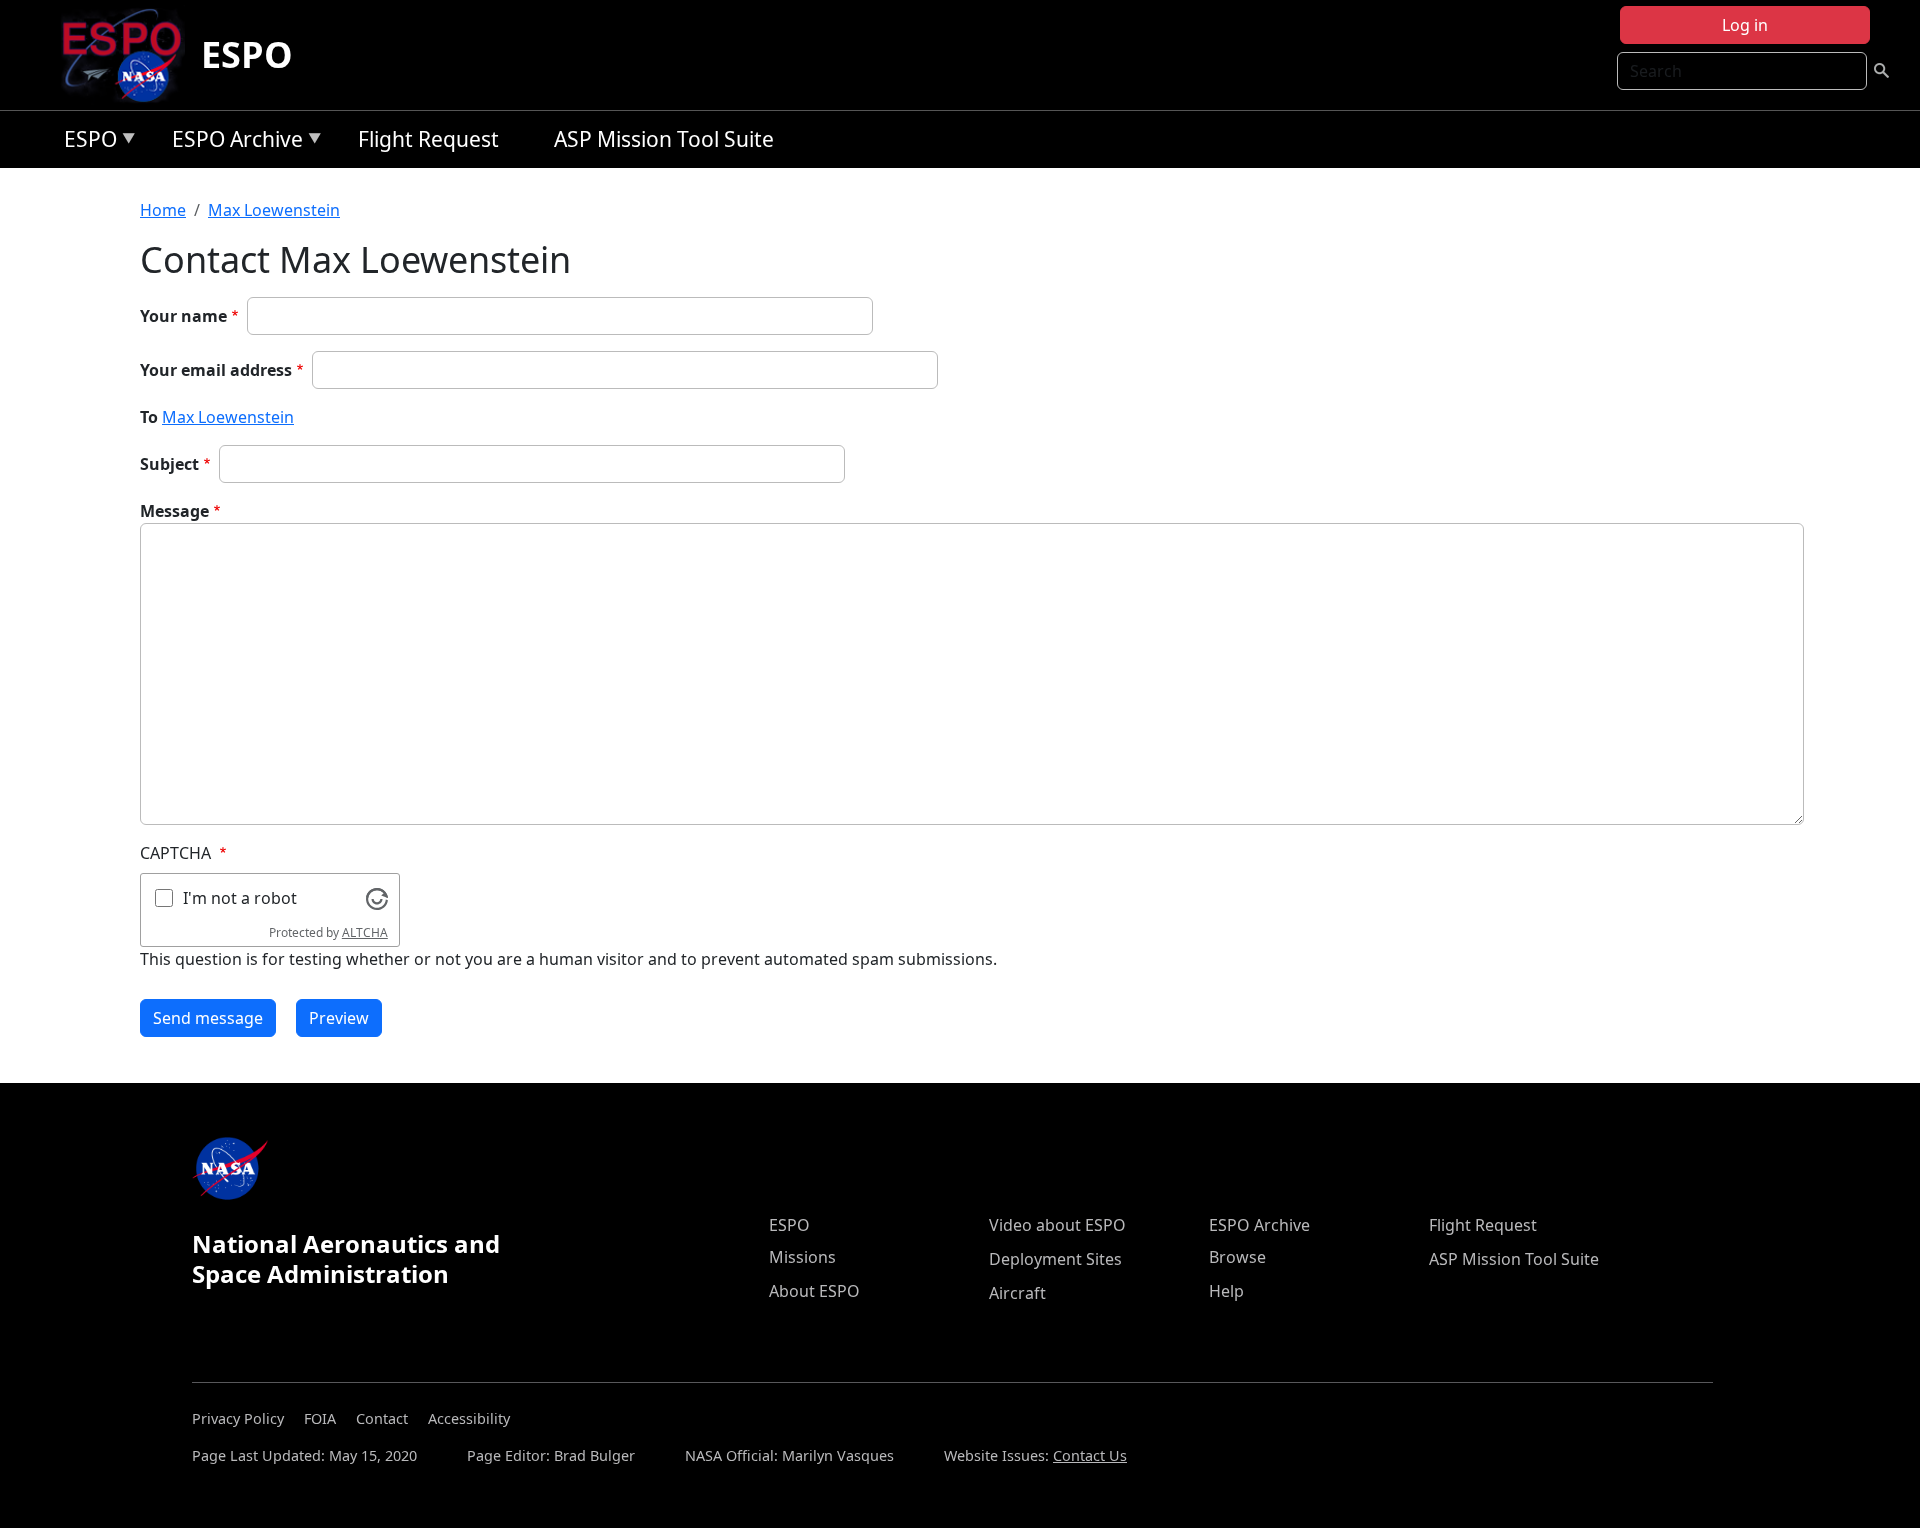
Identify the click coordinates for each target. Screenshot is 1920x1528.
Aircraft (1017, 1293)
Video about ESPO (1057, 1225)
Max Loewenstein (274, 210)
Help (1226, 1291)
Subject (169, 464)
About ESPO (814, 1291)
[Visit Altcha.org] (377, 897)
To (149, 417)
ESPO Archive (232, 142)
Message (174, 511)
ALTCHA (365, 932)
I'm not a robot (240, 898)
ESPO (247, 54)
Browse (1237, 1257)
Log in (1745, 25)
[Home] (129, 55)
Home (163, 210)
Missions (802, 1257)
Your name (183, 316)
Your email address (216, 370)
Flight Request (428, 139)
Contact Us (1090, 1455)
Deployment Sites (1055, 1259)
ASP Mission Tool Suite (664, 139)
